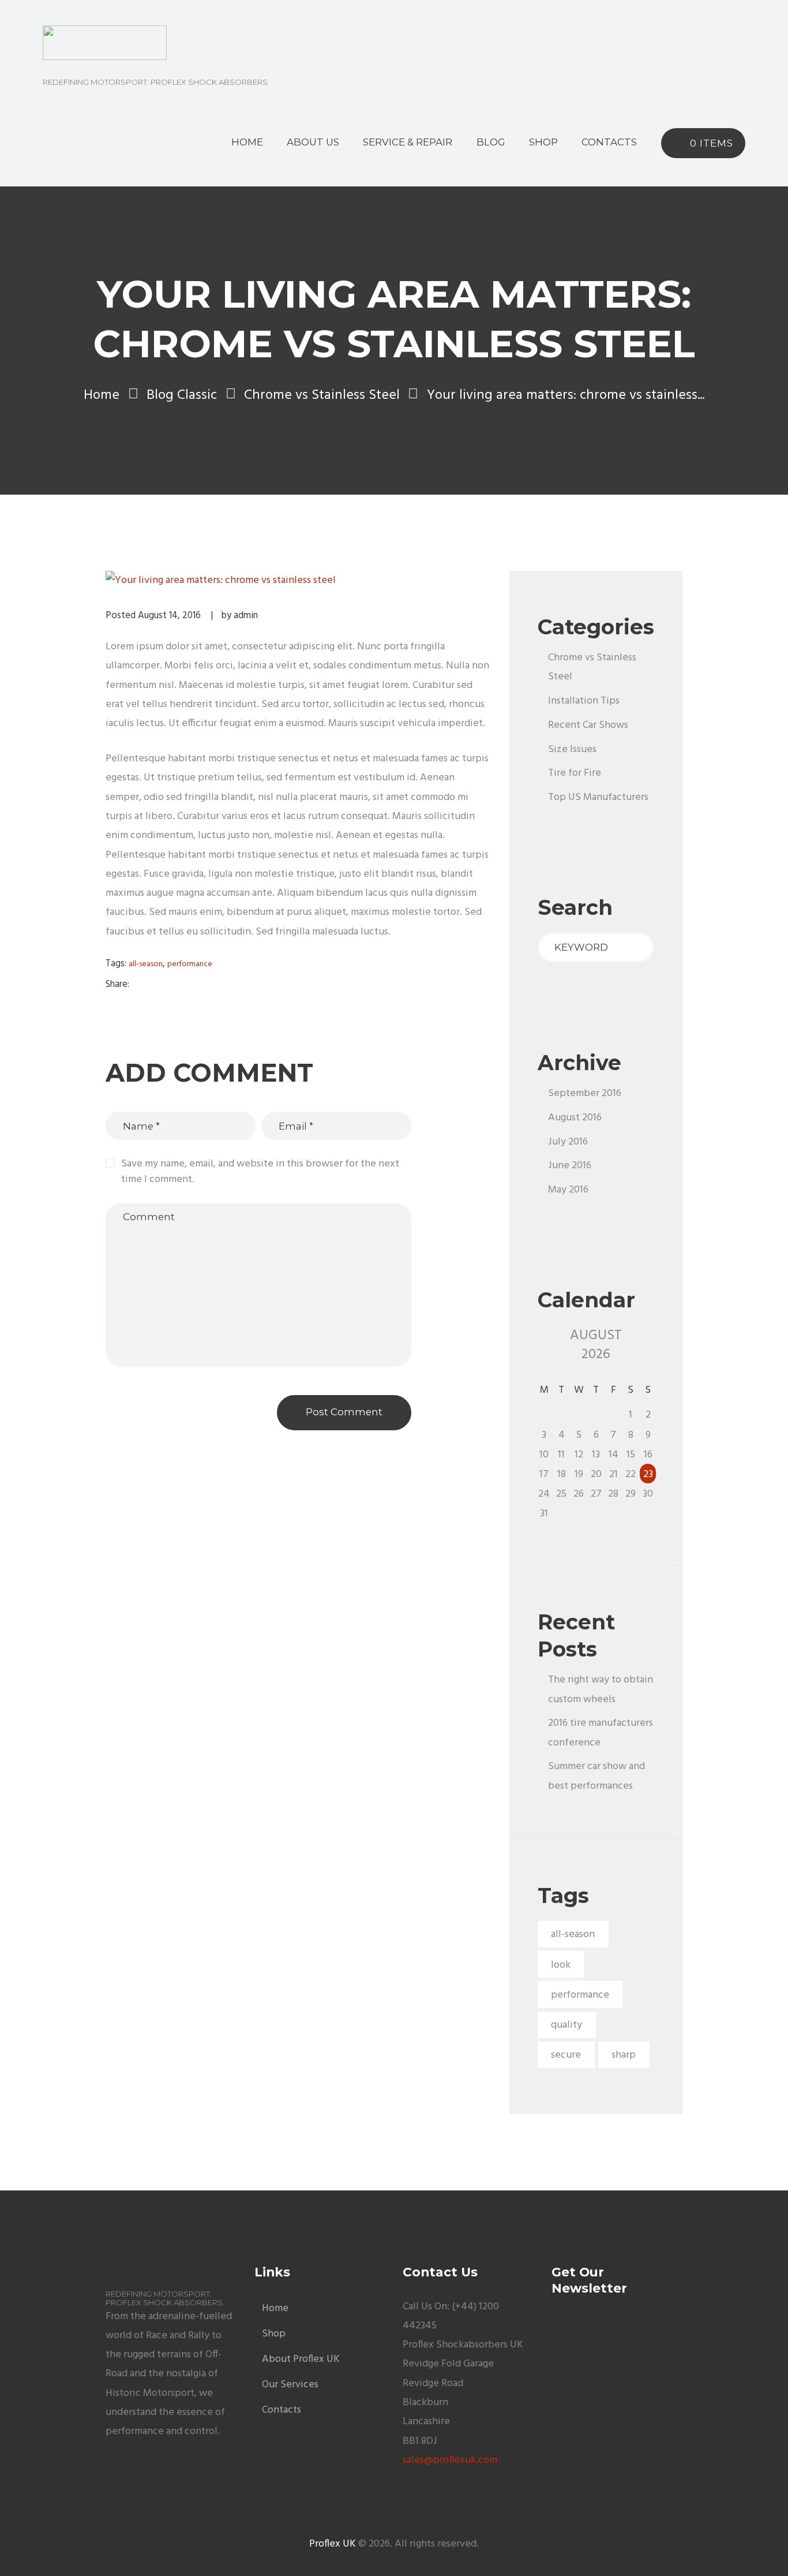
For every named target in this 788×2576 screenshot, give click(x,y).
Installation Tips (584, 701)
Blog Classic (182, 396)
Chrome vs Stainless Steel (322, 396)
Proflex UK (333, 2544)
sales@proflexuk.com (450, 2460)
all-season (146, 964)
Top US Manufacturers (598, 797)
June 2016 (570, 1166)
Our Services (290, 2385)
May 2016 (568, 1190)
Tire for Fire (575, 773)
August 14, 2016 (169, 616)
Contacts (282, 2410)
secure (566, 2055)
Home (102, 396)
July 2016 (568, 1142)
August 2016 (575, 1118)
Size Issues (572, 749)
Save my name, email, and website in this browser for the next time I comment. (260, 1172)
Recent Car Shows (588, 725)
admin (246, 616)
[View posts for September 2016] (544, 1345)
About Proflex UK (301, 2359)
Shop (274, 2334)
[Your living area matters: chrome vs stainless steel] (299, 580)
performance (190, 964)
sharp (624, 2055)
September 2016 (585, 1093)
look (561, 1965)
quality (566, 2025)
